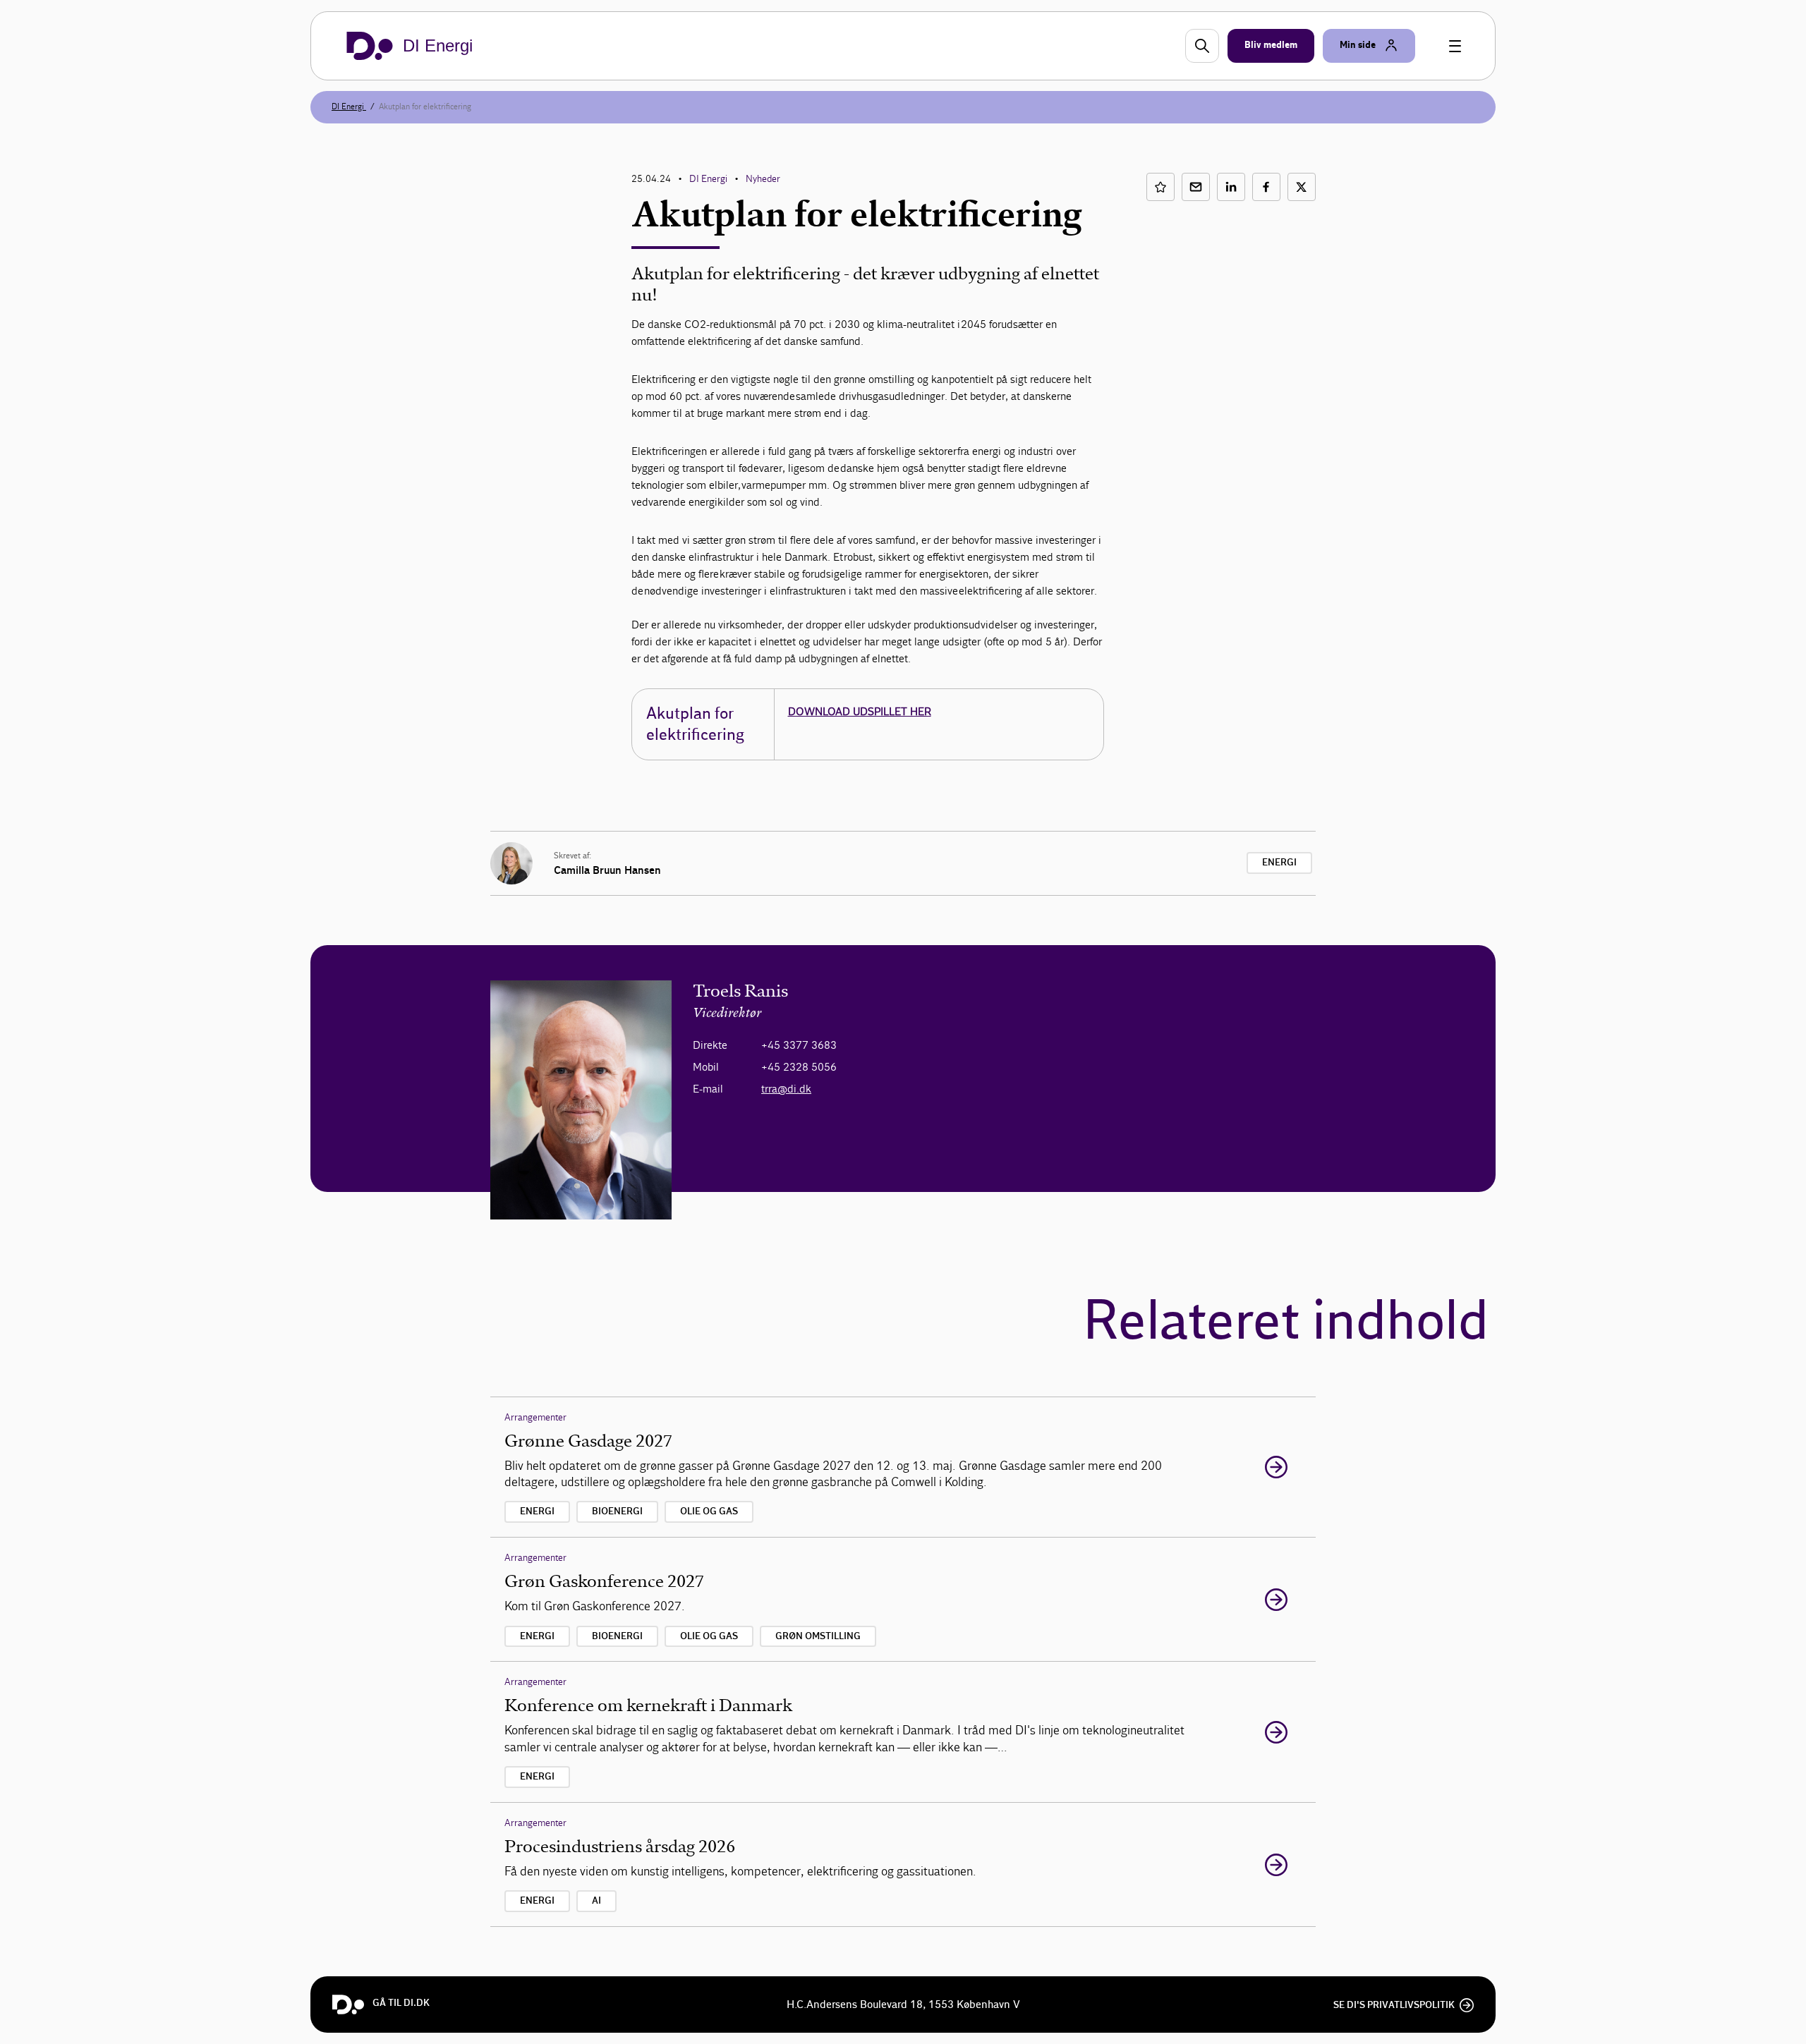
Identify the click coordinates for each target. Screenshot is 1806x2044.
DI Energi (349, 107)
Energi (1279, 863)
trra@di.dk (786, 1089)
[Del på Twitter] (1302, 187)
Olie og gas (709, 1511)
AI (596, 1901)
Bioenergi (617, 1511)
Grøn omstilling (818, 1636)
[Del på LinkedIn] (1231, 187)
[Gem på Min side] (1160, 187)
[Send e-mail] (1196, 187)
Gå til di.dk (401, 2003)
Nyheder (763, 179)
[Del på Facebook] (1266, 187)
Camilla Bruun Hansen (607, 870)
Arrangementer (535, 1417)
